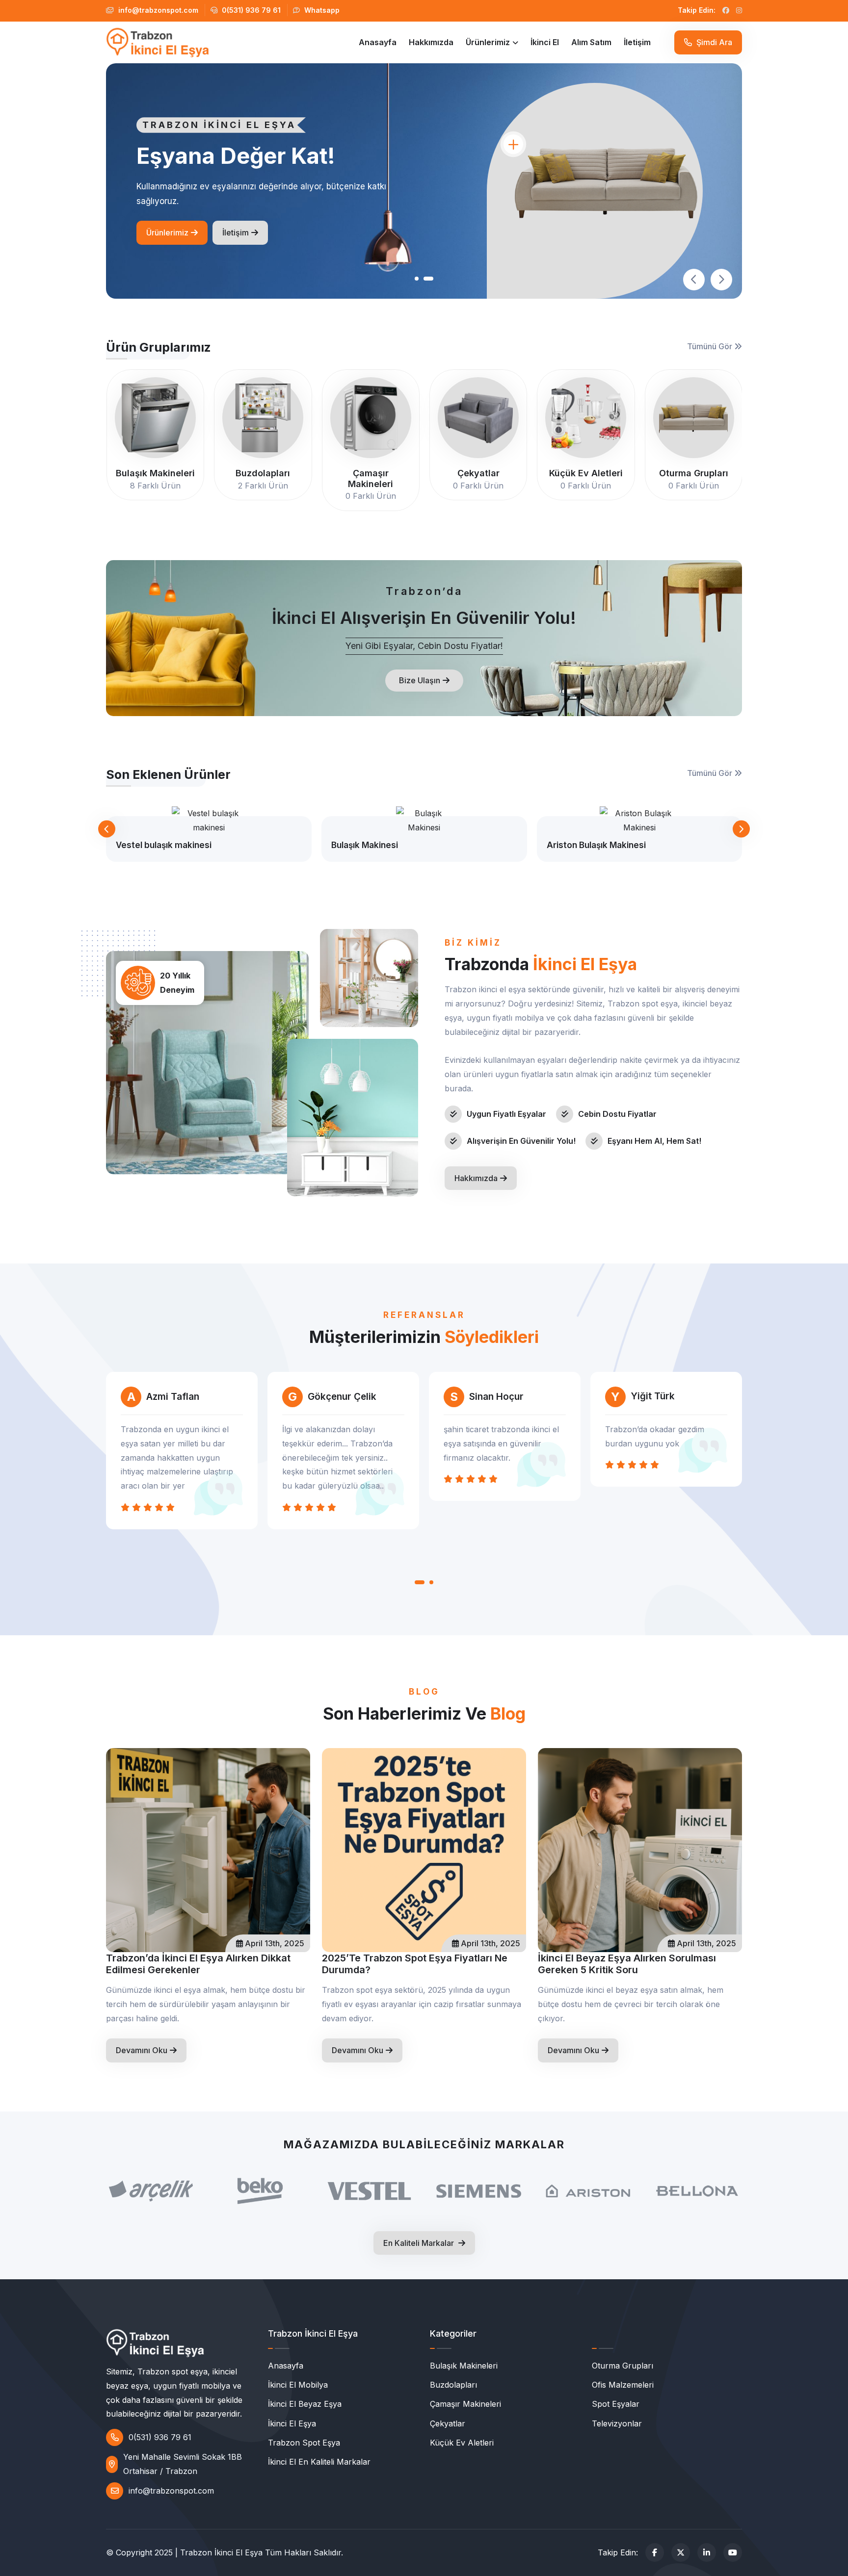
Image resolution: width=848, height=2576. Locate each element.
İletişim (637, 42)
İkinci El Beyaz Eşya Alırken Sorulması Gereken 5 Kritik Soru (627, 1964)
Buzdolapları (453, 2385)
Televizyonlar (617, 2423)
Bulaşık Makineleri (464, 2366)
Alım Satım (591, 42)
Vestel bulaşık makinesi (164, 845)
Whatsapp (321, 10)
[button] (420, 279)
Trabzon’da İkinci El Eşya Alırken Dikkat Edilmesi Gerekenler (198, 1964)
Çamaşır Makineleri (465, 2404)
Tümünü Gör (711, 346)
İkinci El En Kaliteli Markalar (319, 2462)
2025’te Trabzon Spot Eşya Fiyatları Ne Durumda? (415, 1964)
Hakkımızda (431, 42)
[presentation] (694, 280)
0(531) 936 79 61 (250, 10)
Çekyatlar (448, 2423)
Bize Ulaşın (420, 680)
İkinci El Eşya (292, 2423)
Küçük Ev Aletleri (462, 2443)
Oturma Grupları (623, 2366)
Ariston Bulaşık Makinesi (596, 845)
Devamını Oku (142, 2050)
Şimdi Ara (713, 42)
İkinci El (545, 42)
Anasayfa (378, 42)
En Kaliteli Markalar (420, 2243)
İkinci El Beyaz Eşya (305, 2404)
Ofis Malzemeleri (623, 2385)
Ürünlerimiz (488, 42)
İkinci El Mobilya (298, 2385)
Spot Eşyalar (616, 2404)
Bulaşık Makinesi (365, 845)
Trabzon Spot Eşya (304, 2443)
